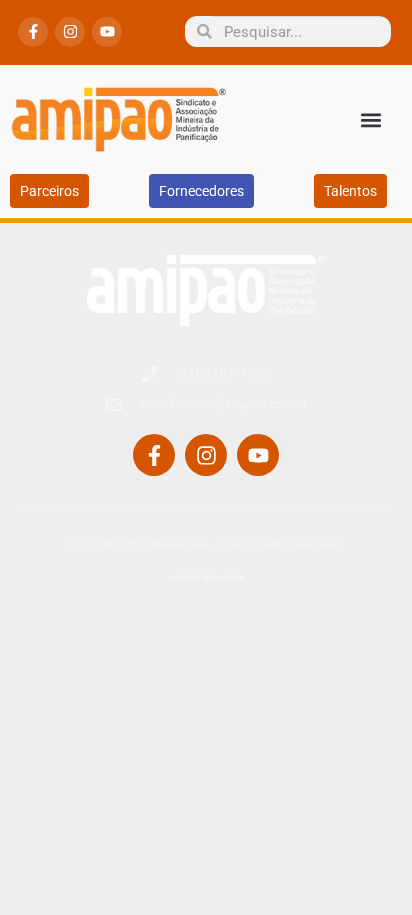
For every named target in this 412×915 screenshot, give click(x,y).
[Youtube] (107, 32)
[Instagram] (70, 32)
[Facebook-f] (33, 32)
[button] (370, 119)
